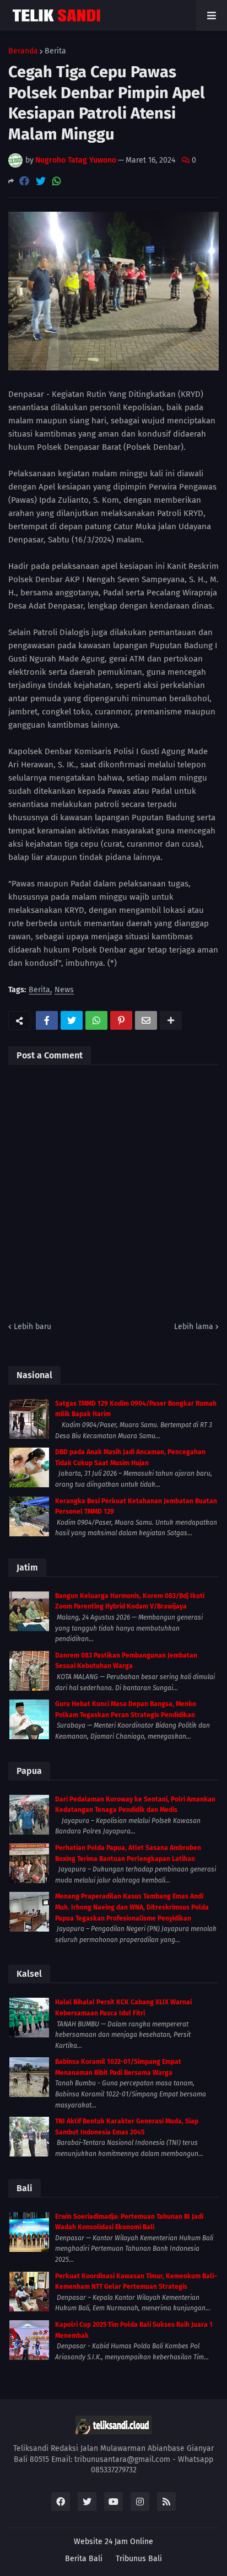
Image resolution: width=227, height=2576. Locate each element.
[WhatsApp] (57, 181)
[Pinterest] (121, 1020)
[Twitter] (41, 181)
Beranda (23, 51)
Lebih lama (194, 1327)
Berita (55, 51)
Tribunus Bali (139, 2559)
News (64, 990)
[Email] (146, 1020)
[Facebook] (24, 181)
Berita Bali (84, 2559)
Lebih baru (33, 1327)
